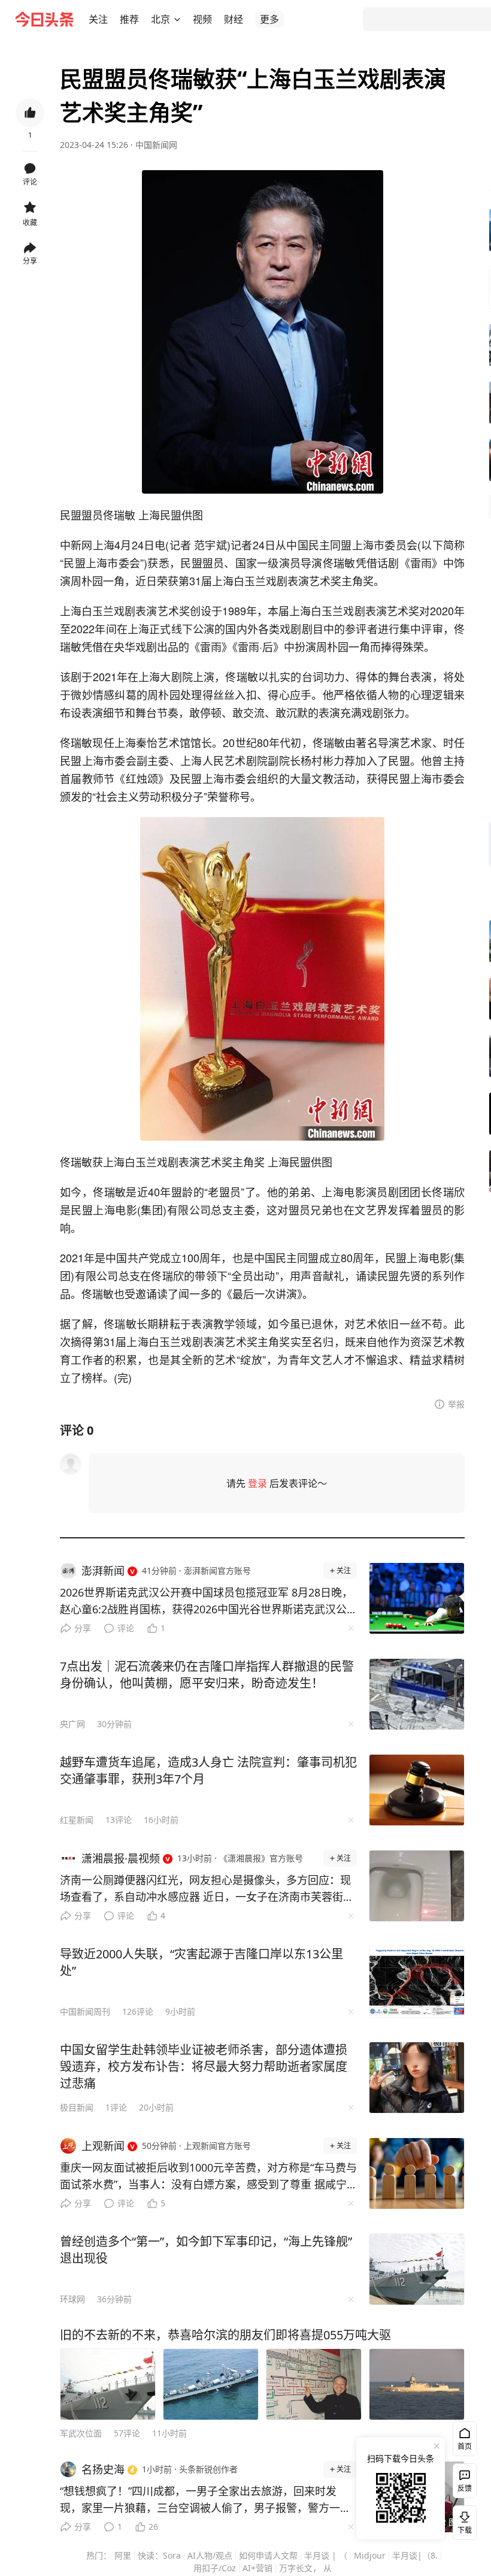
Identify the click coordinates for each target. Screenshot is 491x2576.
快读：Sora (159, 2555)
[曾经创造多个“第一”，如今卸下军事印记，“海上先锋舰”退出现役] (417, 2269)
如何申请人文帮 (268, 2555)
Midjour (370, 2555)
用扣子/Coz (215, 2568)
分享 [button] (30, 261)
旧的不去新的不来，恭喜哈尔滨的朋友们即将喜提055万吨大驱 (225, 2335)
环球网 (72, 2299)
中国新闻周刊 (85, 2011)
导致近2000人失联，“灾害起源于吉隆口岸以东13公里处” (201, 1962)
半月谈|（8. (415, 2555)
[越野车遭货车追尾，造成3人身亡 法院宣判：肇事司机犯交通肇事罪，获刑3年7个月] (417, 1790)
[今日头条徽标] (44, 19)
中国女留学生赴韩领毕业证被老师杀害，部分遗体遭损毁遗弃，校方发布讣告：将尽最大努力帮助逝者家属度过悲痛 (204, 2066)
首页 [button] (465, 2446)
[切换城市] (177, 19)
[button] (98, 19)
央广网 (72, 1724)
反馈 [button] (465, 2488)
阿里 (123, 2555)
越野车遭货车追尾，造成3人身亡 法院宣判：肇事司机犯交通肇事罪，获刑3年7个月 (208, 1771)
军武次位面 (81, 2433)
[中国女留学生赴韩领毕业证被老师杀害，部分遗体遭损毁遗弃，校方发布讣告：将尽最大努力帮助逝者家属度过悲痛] (417, 2078)
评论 (126, 1628)
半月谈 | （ (326, 2555)
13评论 (119, 1820)
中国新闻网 (156, 145)
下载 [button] (462, 2520)
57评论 (127, 2433)
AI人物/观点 (210, 2555)
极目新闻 (77, 2107)
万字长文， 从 (305, 2568)
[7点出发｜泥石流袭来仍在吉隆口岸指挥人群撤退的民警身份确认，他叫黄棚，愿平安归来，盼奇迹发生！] (417, 1694)
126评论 (138, 2011)
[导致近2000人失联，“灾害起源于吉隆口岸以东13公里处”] (417, 1982)
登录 (257, 1483)
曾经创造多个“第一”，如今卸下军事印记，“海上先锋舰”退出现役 (206, 2250)
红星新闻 (77, 1820)
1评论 (116, 2107)
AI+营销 (257, 2568)
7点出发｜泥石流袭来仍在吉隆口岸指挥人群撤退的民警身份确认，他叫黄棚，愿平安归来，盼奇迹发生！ (207, 1675)
